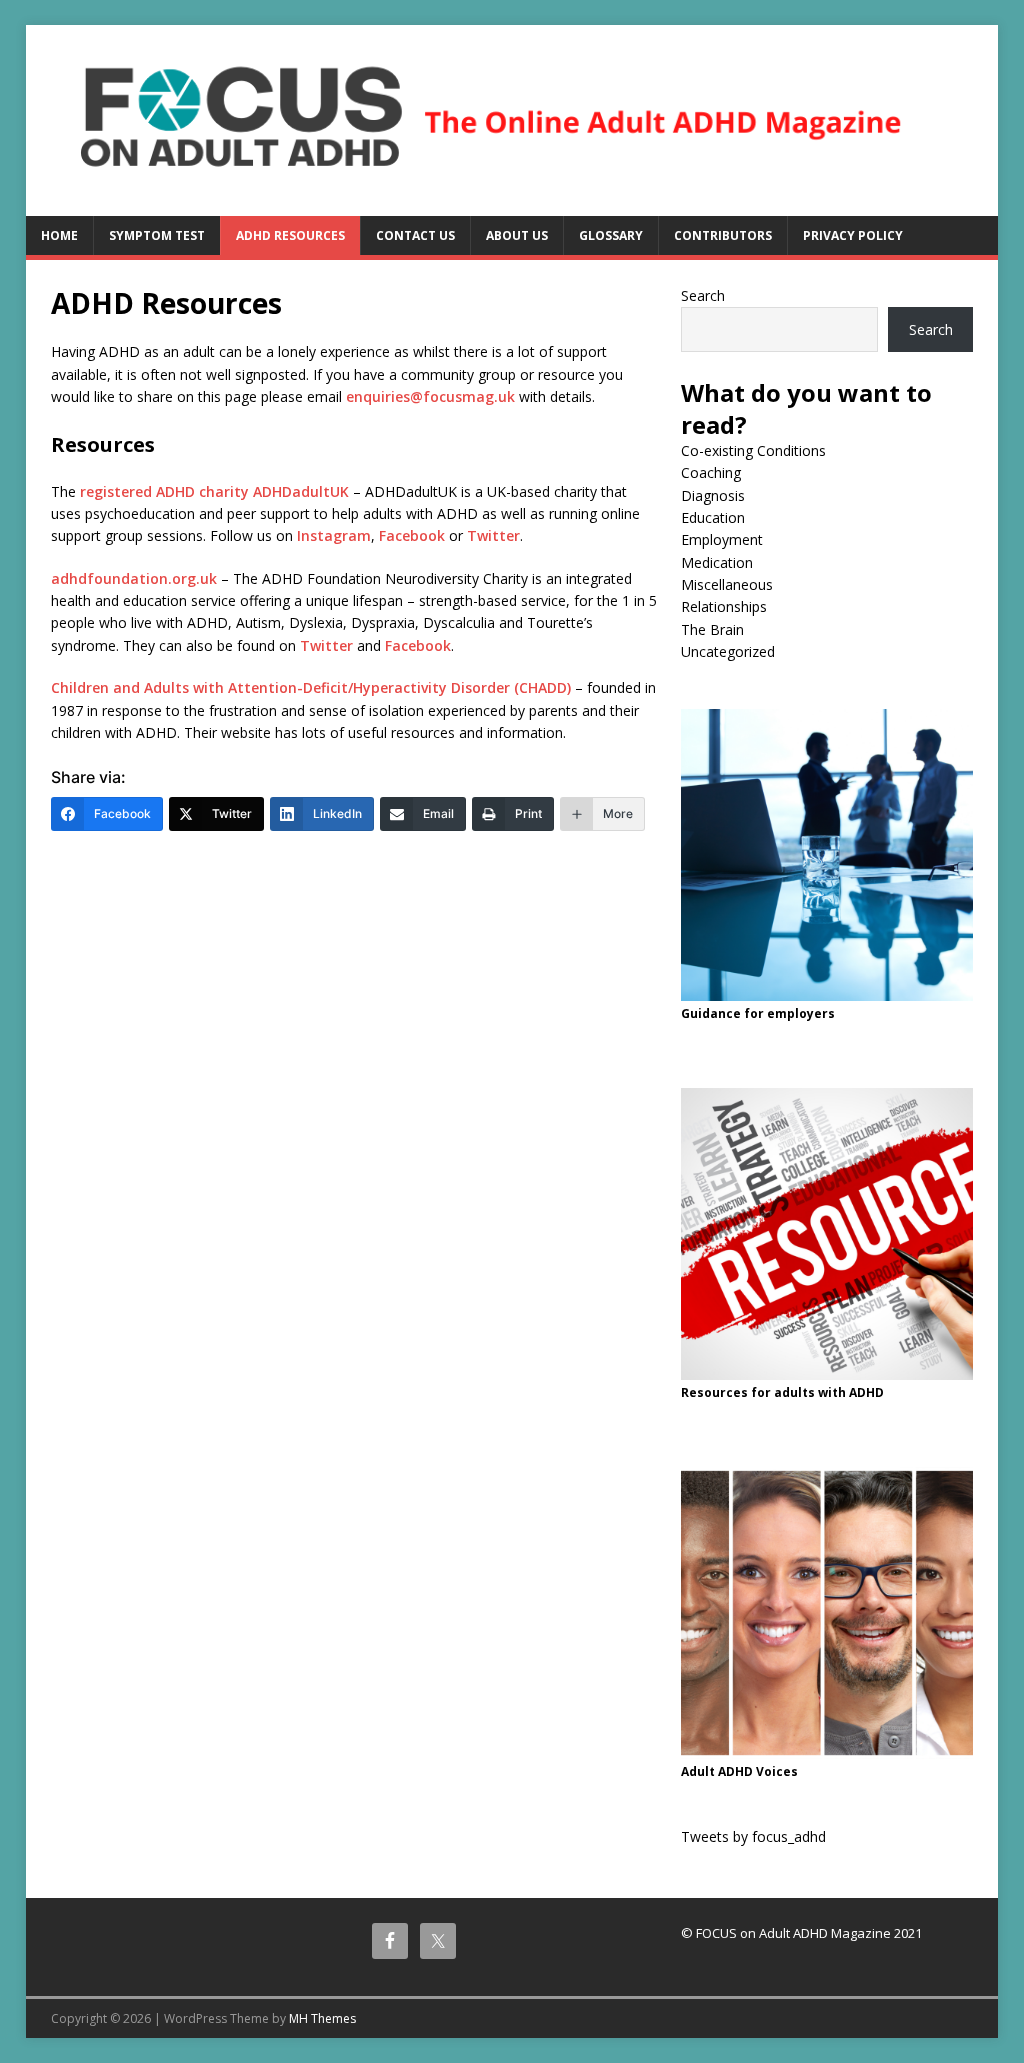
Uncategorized (728, 651)
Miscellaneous (727, 584)
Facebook (412, 535)
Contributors (723, 235)
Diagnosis (713, 495)
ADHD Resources (290, 235)
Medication (717, 562)
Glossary (611, 235)
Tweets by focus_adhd (753, 1836)
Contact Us (415, 235)
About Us (517, 235)
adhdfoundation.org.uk (134, 578)
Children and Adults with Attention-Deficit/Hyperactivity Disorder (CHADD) (311, 687)
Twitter (493, 535)
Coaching (711, 472)
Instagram (334, 535)
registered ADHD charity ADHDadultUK (214, 491)
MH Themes (322, 2018)
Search (703, 295)
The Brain (712, 629)
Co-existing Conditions (753, 450)
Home (59, 235)
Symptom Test (157, 235)
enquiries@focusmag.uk (430, 396)
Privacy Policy (853, 235)
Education (713, 517)
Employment (722, 539)
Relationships (724, 606)
